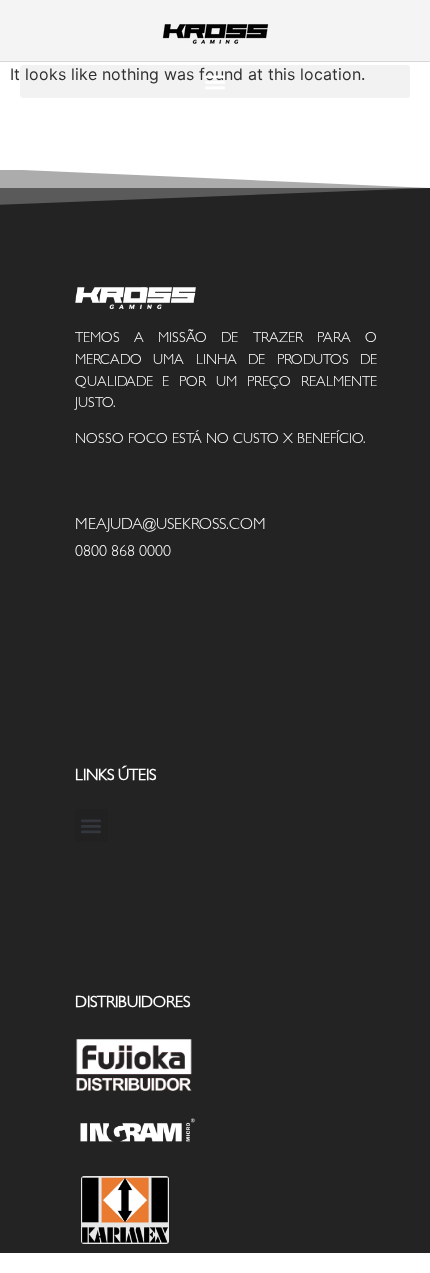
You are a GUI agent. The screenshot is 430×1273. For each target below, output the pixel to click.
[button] (215, 81)
